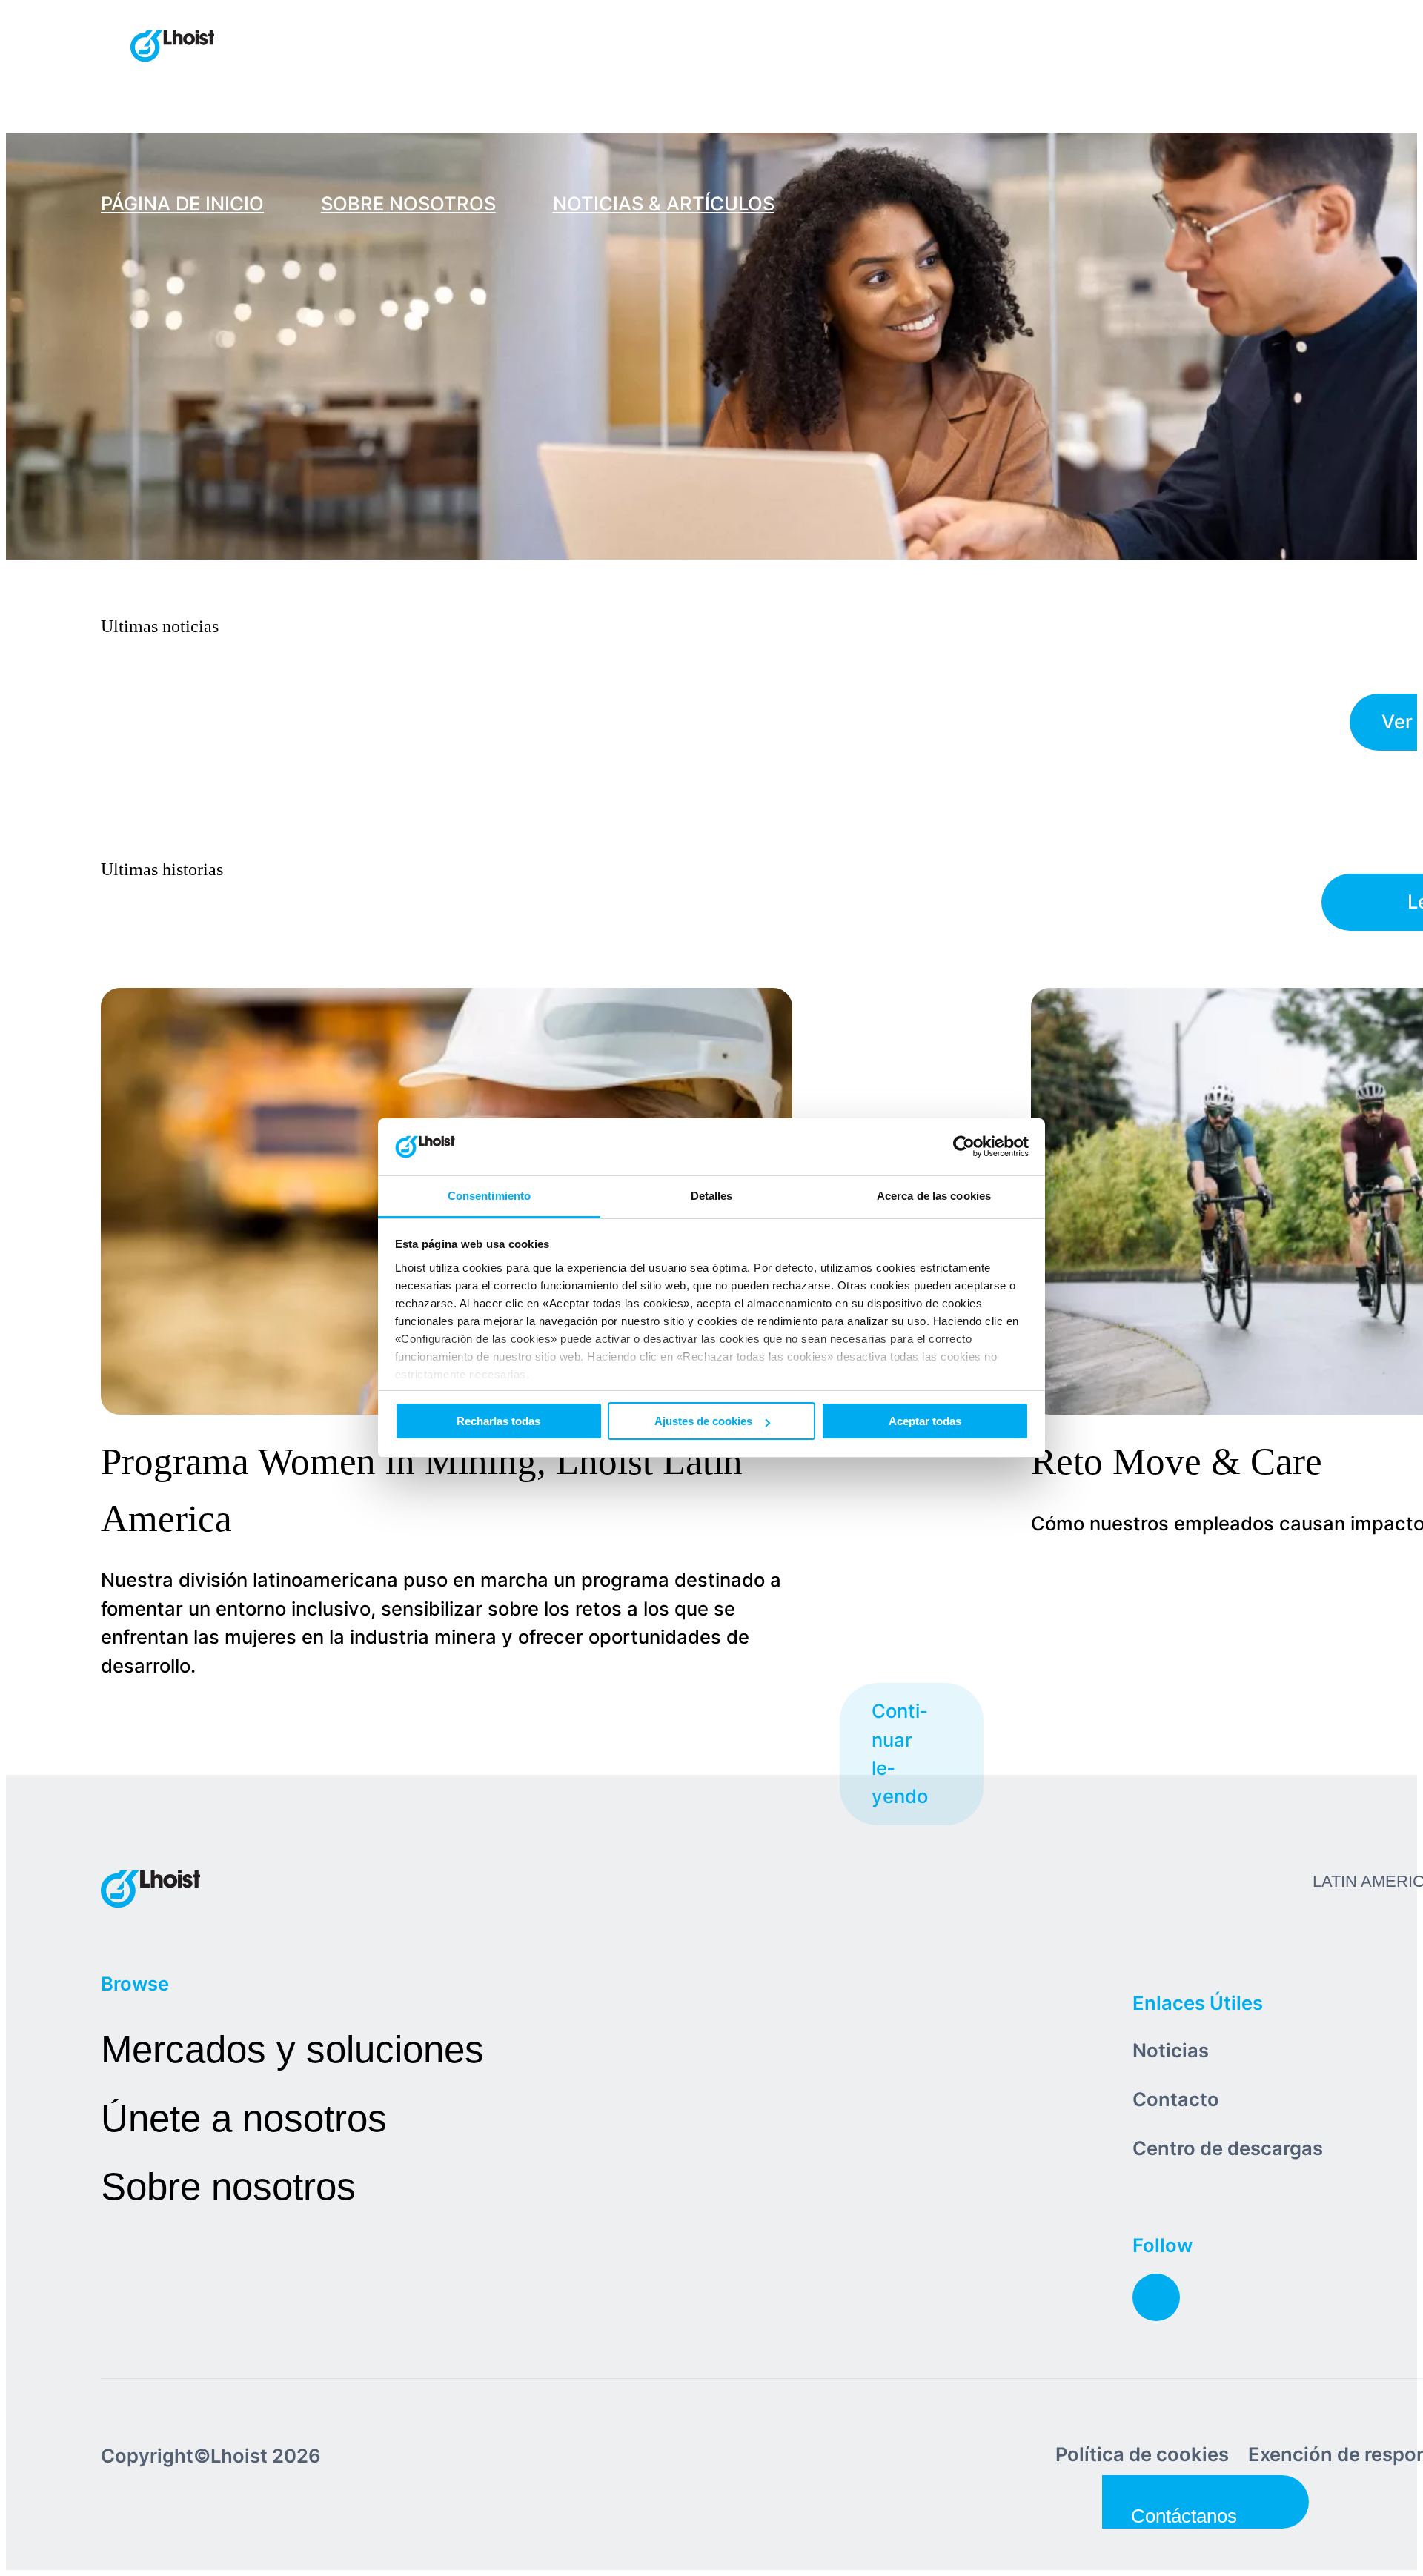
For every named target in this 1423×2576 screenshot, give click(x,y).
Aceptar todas (925, 1421)
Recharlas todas (498, 1421)
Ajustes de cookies (703, 1421)
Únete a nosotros (244, 2118)
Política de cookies (1142, 2454)
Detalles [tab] (712, 1196)
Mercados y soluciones (292, 2049)
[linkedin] (1156, 2297)
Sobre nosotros (228, 2187)
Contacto (1176, 2099)
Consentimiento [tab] (489, 1196)
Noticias (1171, 2050)
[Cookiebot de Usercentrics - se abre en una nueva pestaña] (964, 1147)
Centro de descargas (1228, 2148)
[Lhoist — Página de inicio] (172, 47)
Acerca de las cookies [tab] (934, 1196)
